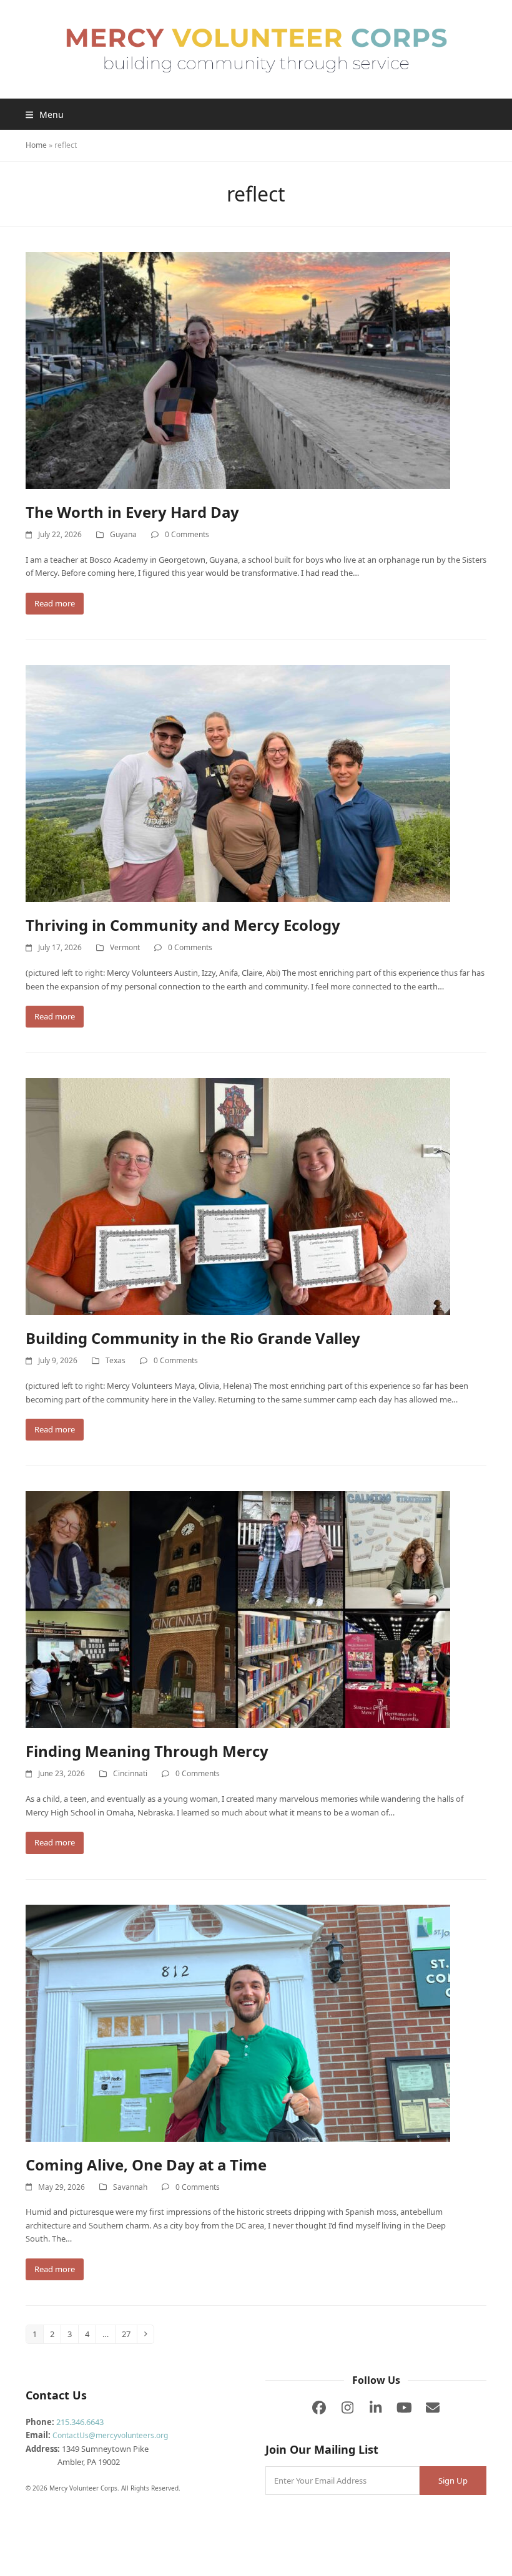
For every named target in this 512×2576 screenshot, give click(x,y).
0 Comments (187, 534)
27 (129, 2334)
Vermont (125, 947)
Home (36, 145)
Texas (116, 1360)
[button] (45, 114)
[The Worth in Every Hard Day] (238, 370)
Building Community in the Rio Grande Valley (193, 1338)
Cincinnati (130, 1773)
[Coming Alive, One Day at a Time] (238, 2022)
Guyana (123, 534)
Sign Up (453, 2481)
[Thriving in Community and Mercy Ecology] (238, 783)
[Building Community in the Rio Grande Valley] (238, 1196)
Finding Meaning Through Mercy (147, 1751)
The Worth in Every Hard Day (132, 512)
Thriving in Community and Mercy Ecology (183, 925)
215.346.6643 (80, 2422)
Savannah (130, 2187)
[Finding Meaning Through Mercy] (238, 1609)
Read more (55, 603)
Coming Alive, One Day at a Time (146, 2165)
